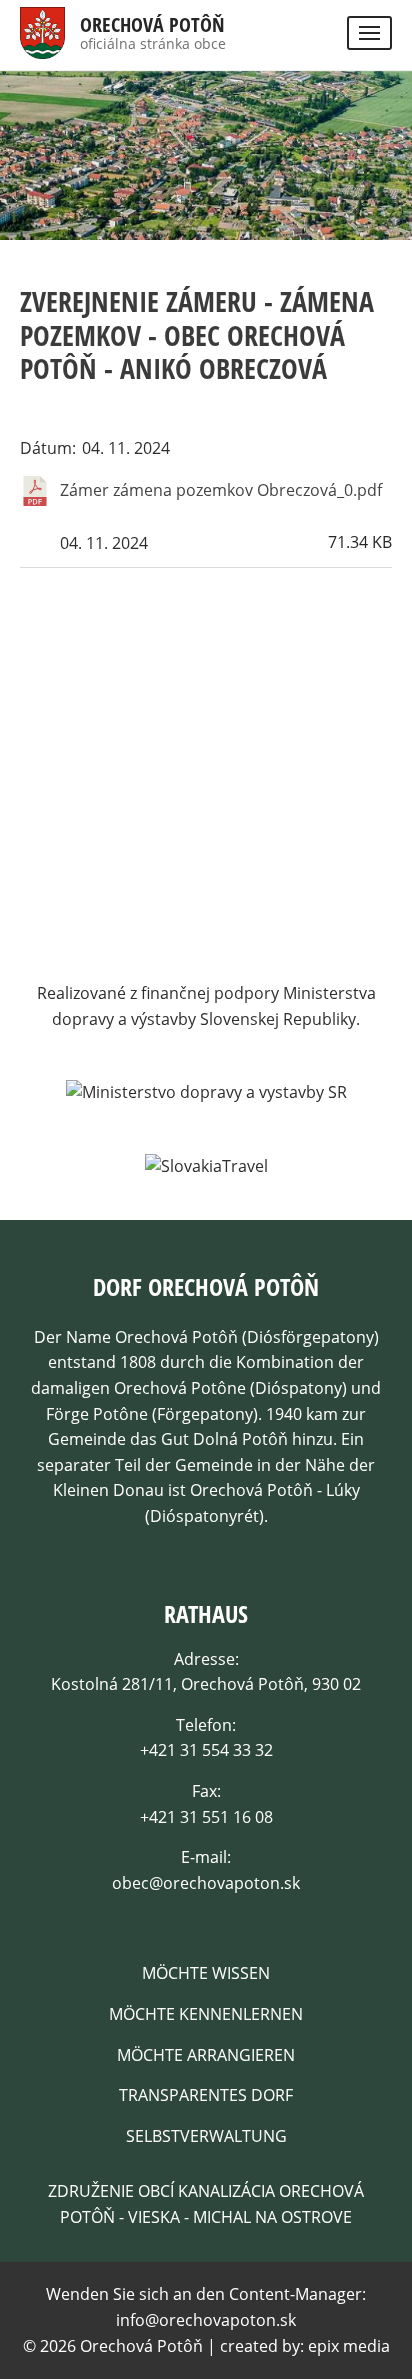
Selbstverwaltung (206, 2136)
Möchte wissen (206, 1973)
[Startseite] (42, 45)
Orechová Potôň (152, 25)
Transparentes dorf (206, 2095)
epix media (349, 2346)
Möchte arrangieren (206, 2055)
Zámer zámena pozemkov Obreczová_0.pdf (221, 490)
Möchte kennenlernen (206, 2014)
